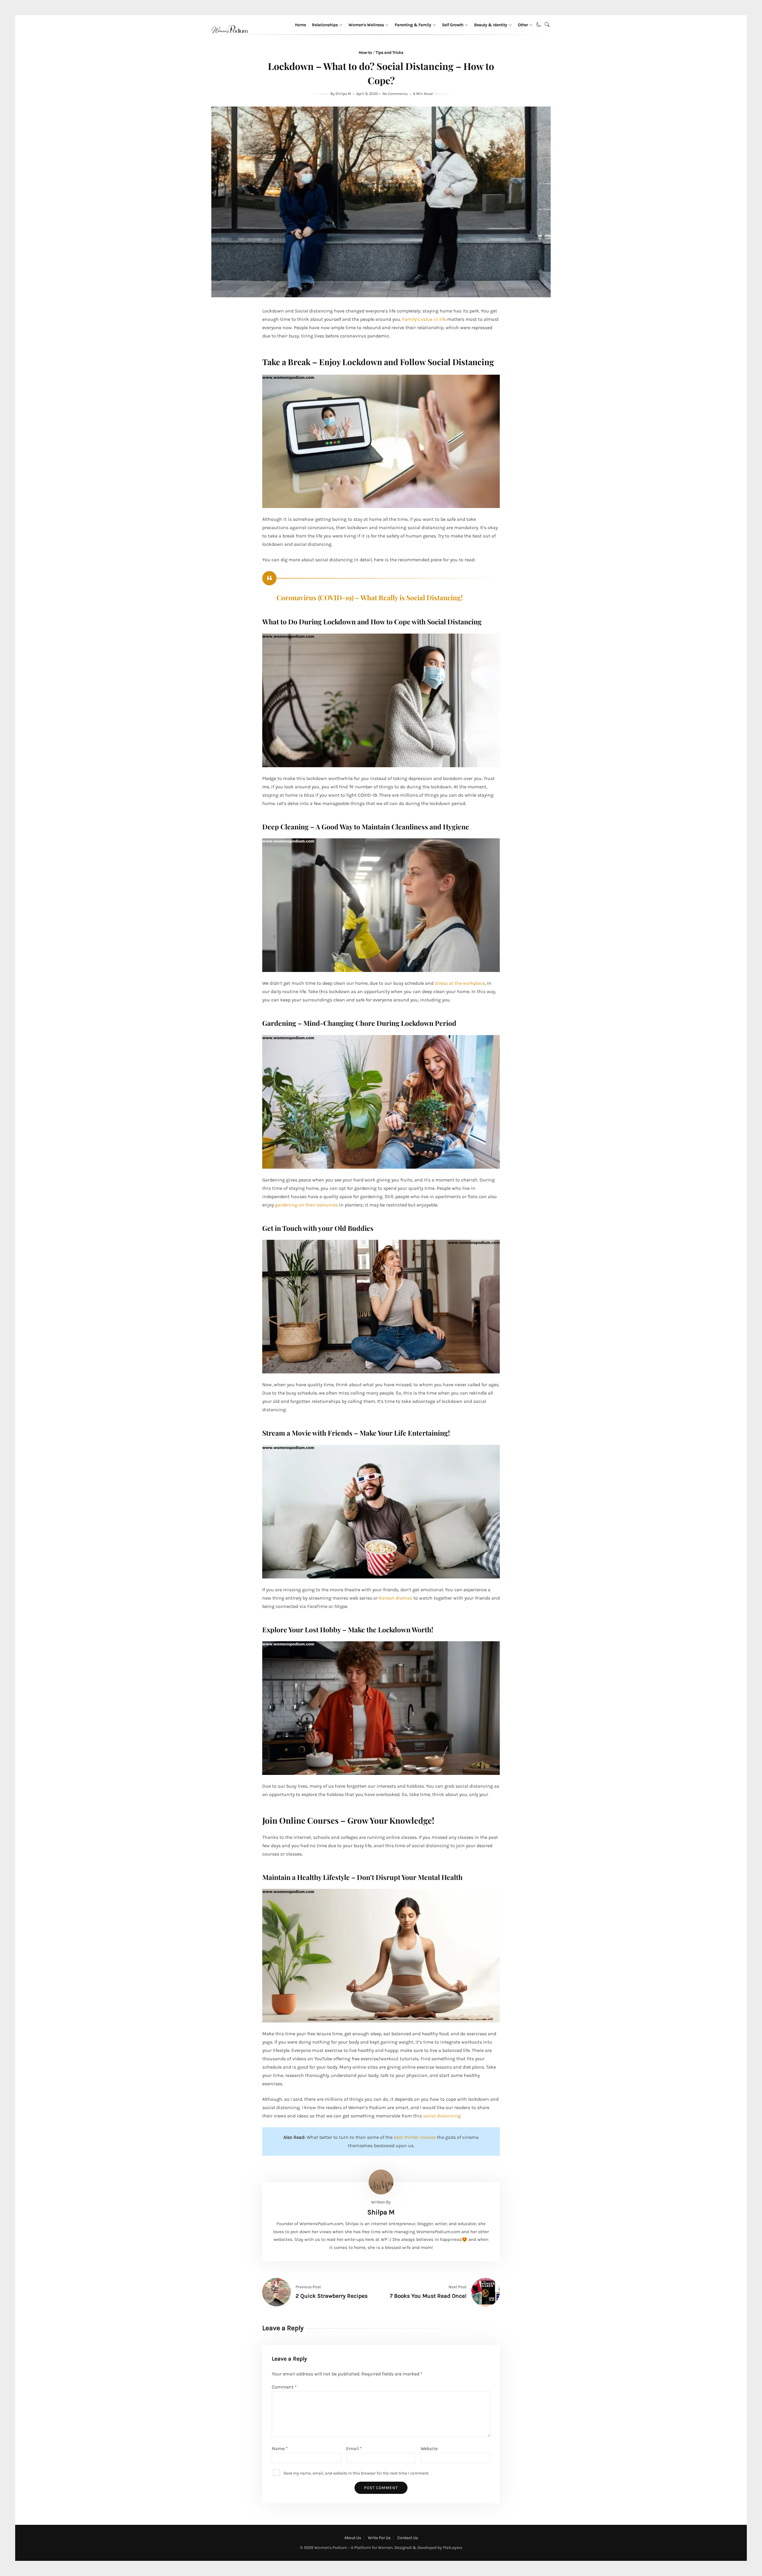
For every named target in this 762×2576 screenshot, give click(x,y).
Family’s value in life (424, 319)
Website (429, 2448)
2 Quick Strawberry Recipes (332, 2296)
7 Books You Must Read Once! (428, 2296)
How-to (365, 53)
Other (523, 25)
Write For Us (379, 2538)
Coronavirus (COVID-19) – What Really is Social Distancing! (370, 597)
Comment (284, 2387)
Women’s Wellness (366, 25)
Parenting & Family (413, 25)
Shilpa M (344, 94)
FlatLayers (453, 2548)
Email (354, 2448)
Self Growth (453, 25)
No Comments (395, 94)
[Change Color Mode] (539, 25)
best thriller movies (415, 2137)
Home (300, 25)
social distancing (442, 2116)
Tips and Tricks (389, 53)
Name (280, 2448)
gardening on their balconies (306, 1205)
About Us (353, 2538)
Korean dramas (396, 1598)
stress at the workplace (460, 983)
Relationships (325, 25)
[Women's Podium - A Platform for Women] (230, 40)
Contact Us (408, 2538)
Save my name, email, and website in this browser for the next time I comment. (356, 2473)
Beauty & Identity (491, 25)
